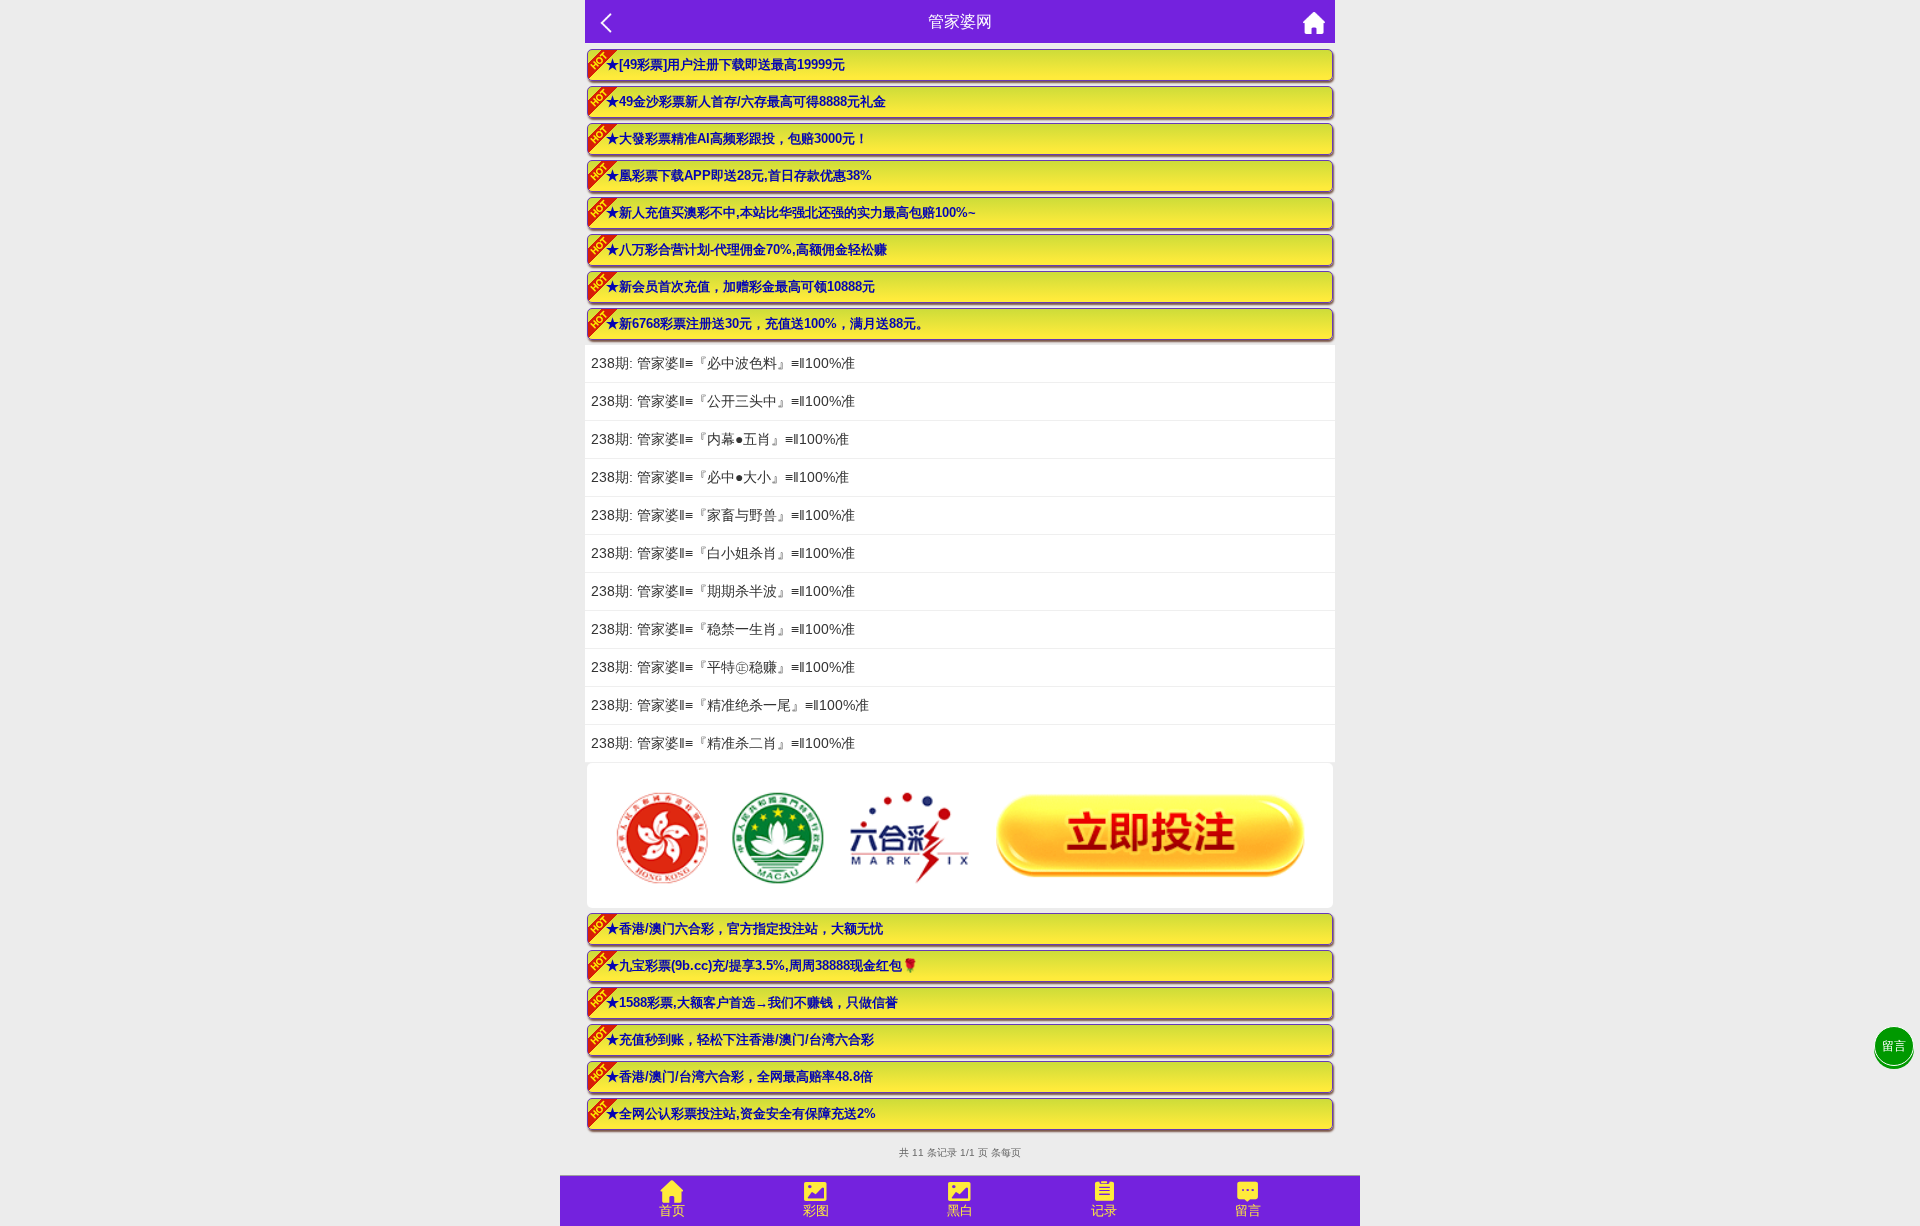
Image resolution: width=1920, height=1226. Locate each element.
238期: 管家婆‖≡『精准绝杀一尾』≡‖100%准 (730, 705)
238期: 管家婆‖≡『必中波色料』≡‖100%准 (723, 363)
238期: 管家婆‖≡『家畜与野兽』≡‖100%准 (723, 515)
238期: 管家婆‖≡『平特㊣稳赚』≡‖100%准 (723, 667)
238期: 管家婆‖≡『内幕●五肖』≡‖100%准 (720, 439)
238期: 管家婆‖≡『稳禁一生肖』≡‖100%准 (723, 629)
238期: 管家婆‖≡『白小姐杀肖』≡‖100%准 (723, 553)
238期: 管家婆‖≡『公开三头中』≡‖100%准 (723, 401)
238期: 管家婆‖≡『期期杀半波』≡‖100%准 (723, 591)
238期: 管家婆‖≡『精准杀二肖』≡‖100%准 (723, 743)
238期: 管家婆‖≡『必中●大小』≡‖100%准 (720, 477)
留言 (1894, 1046)
